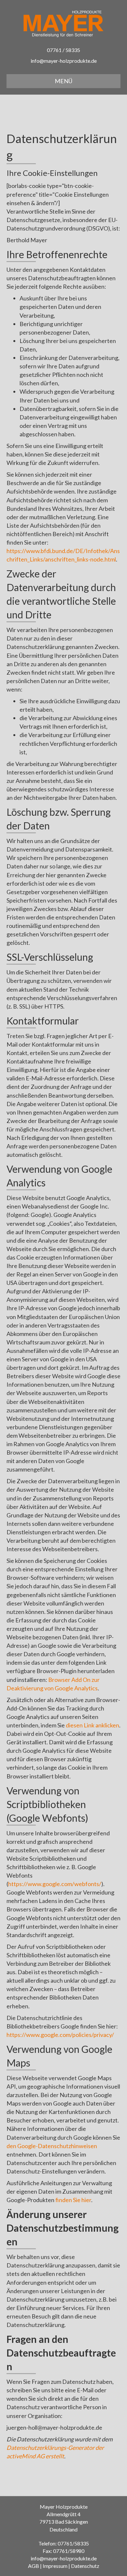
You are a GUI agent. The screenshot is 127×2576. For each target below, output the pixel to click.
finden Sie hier (73, 2200)
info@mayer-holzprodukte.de (64, 61)
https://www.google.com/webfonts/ (55, 1884)
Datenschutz (85, 2566)
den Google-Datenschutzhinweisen (52, 2146)
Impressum (55, 2566)
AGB (34, 2566)
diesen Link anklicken (92, 1725)
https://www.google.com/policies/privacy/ (60, 2035)
